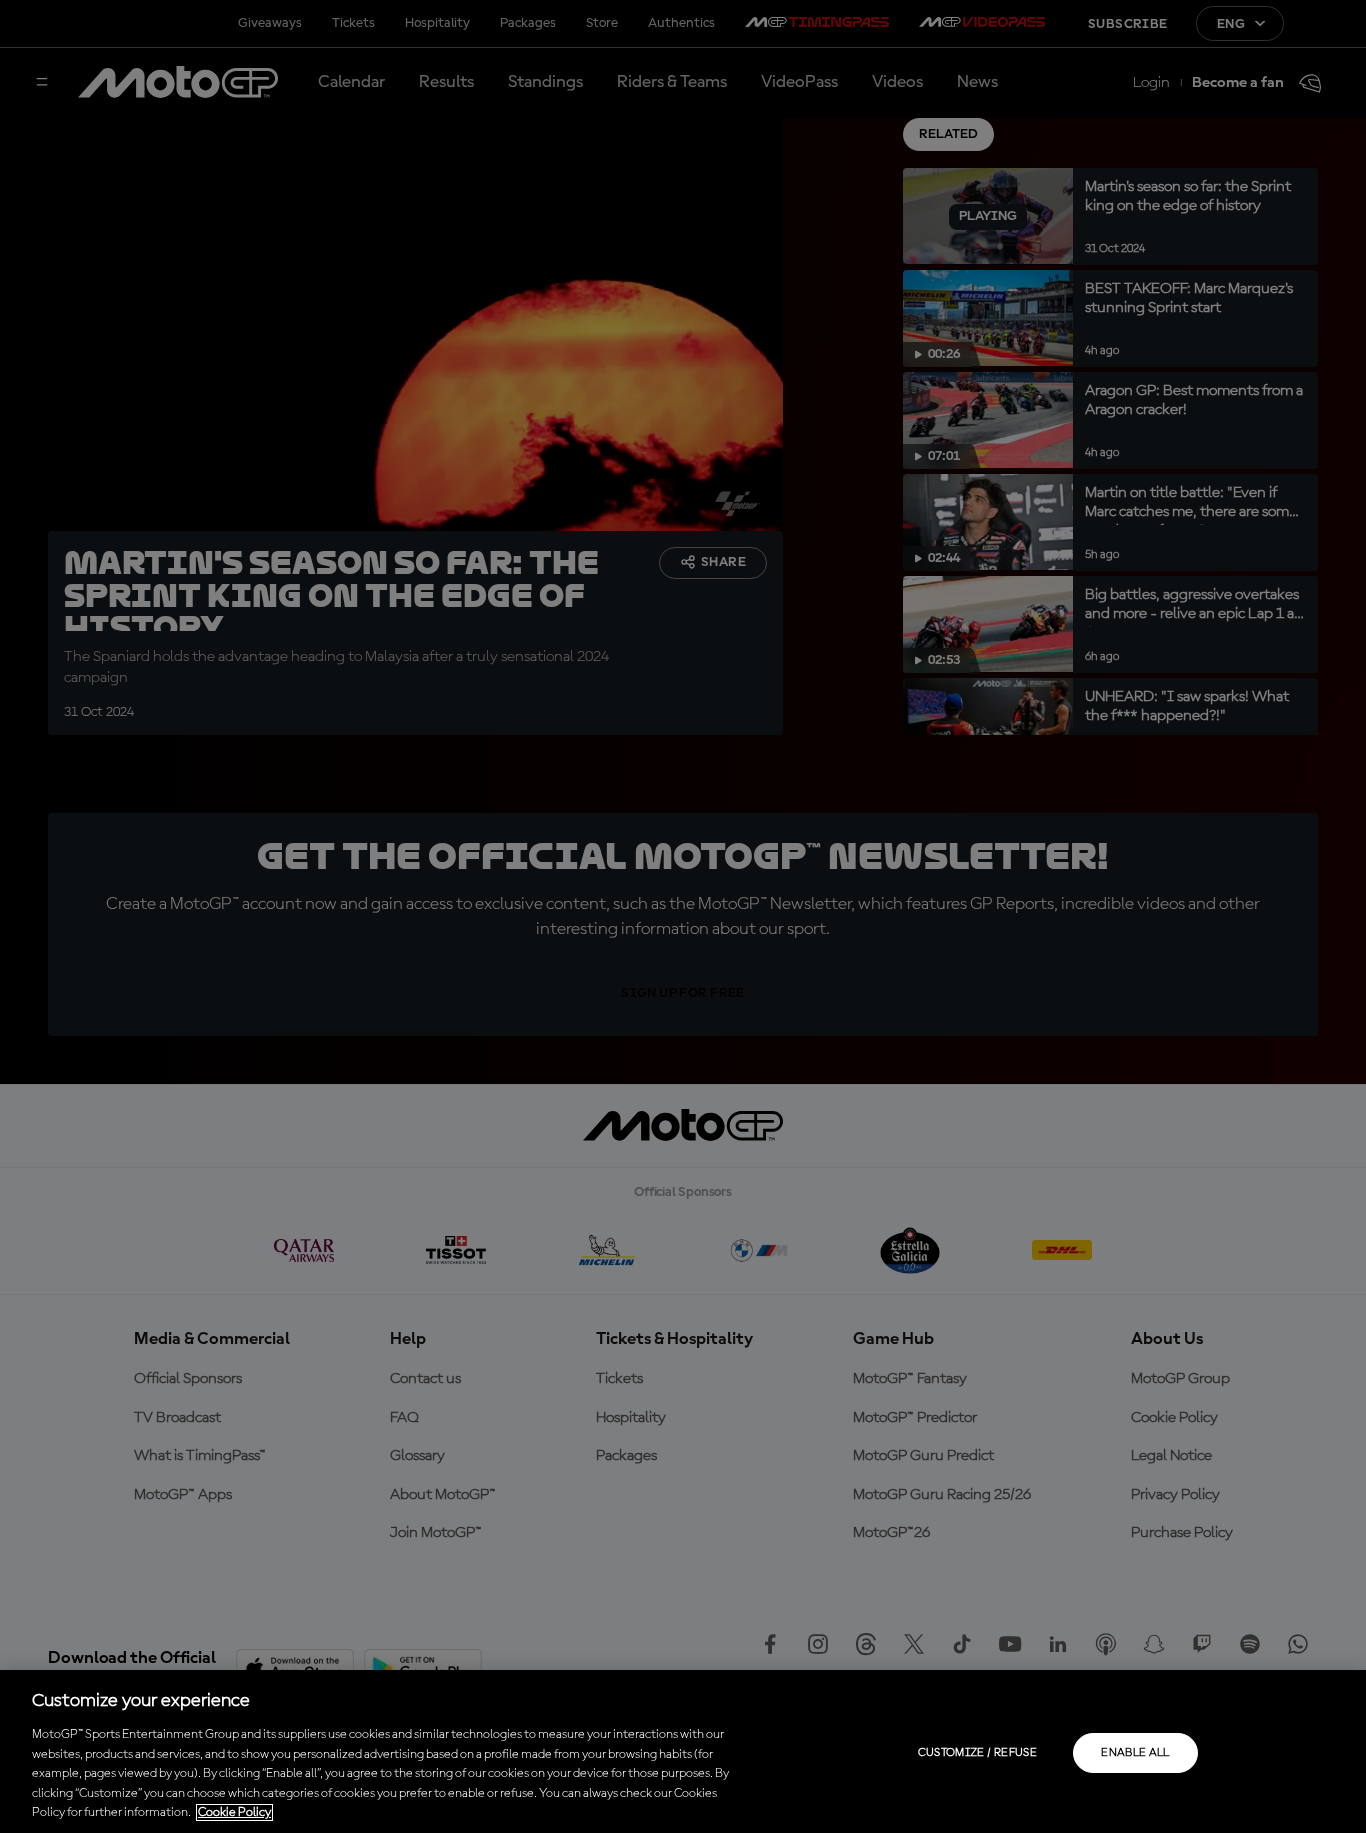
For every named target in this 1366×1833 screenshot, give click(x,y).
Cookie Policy (234, 1812)
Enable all (1135, 1753)
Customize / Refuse (977, 1753)
